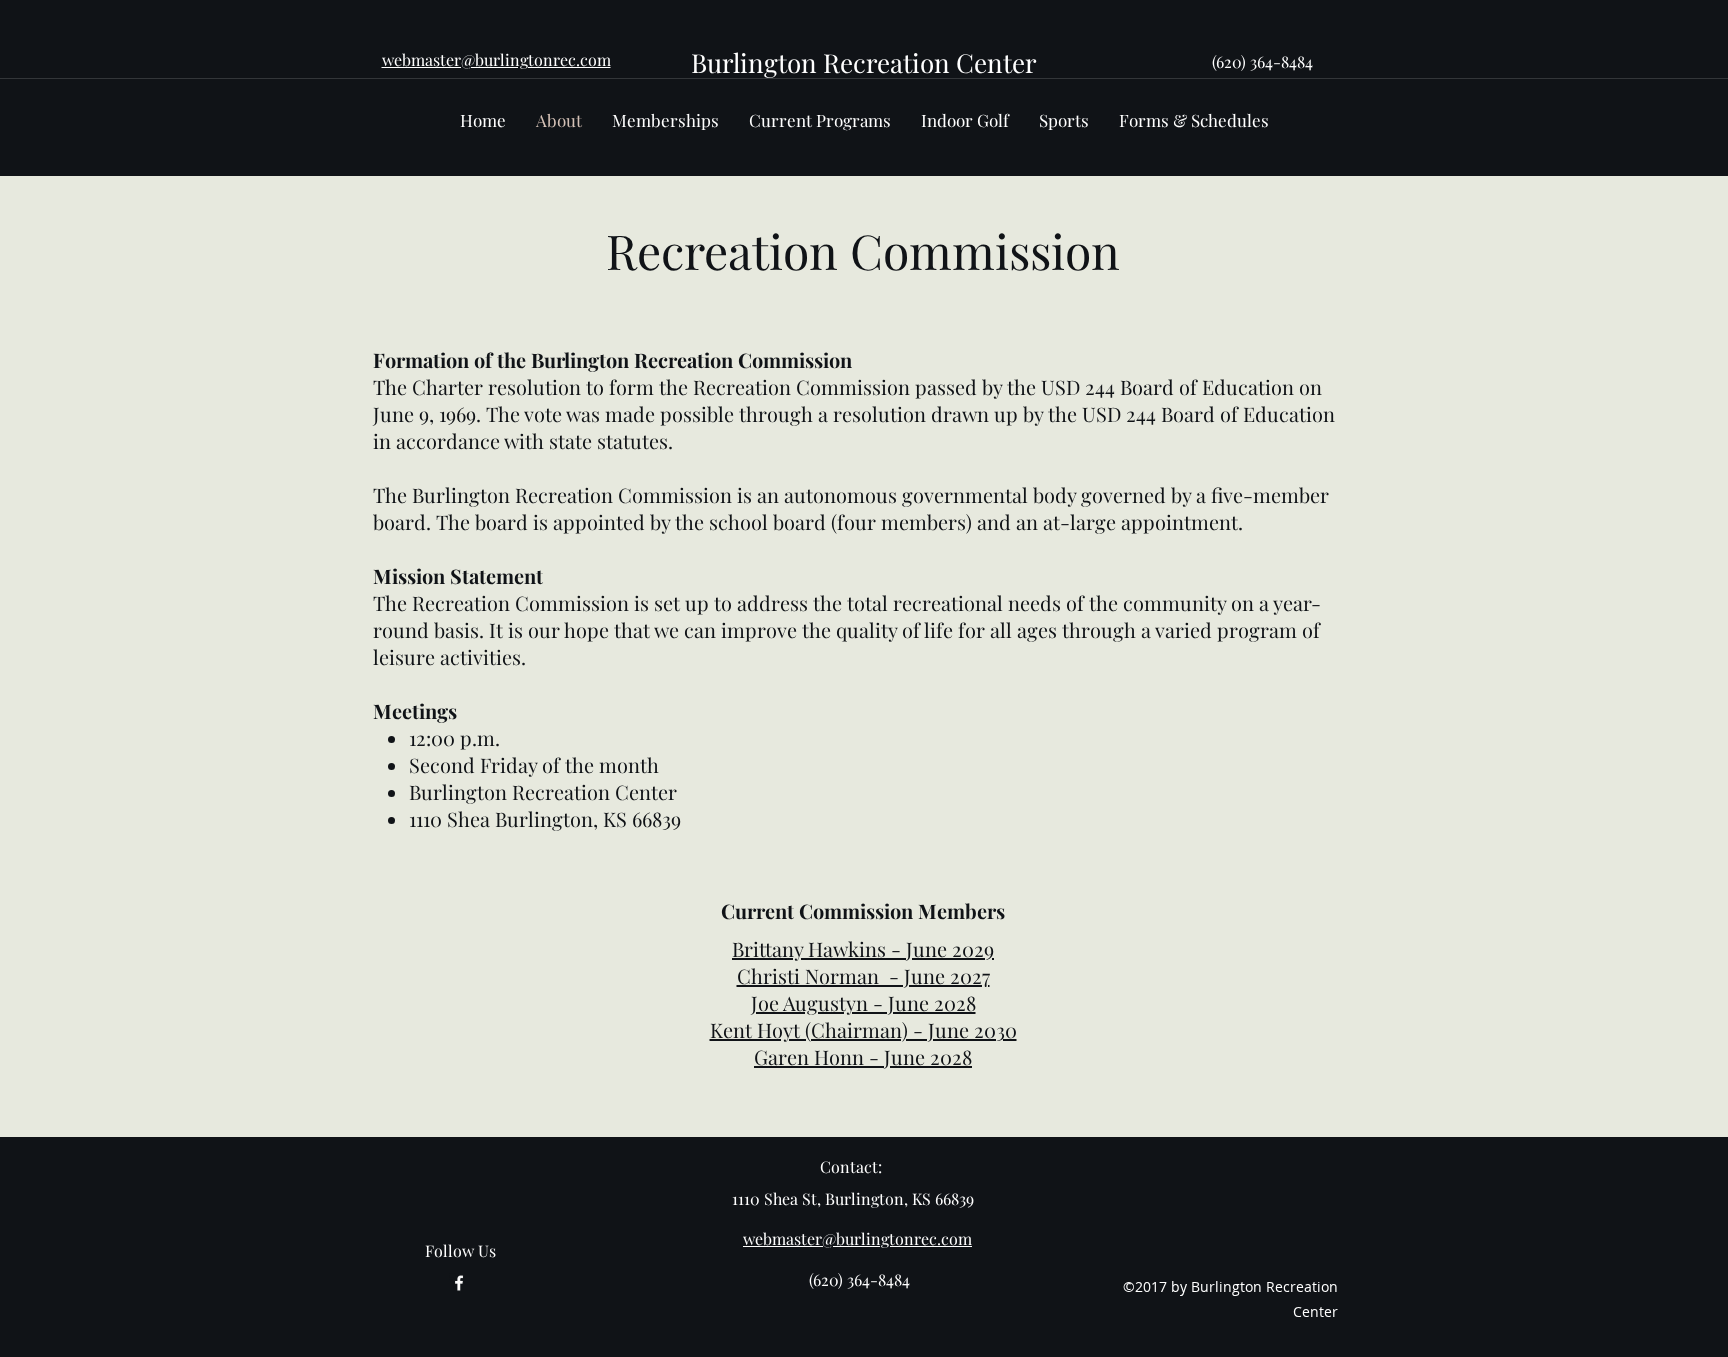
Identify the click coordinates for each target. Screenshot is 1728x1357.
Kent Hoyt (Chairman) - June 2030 (863, 1029)
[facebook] (459, 1283)
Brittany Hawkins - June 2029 (863, 948)
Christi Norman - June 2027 (863, 975)
